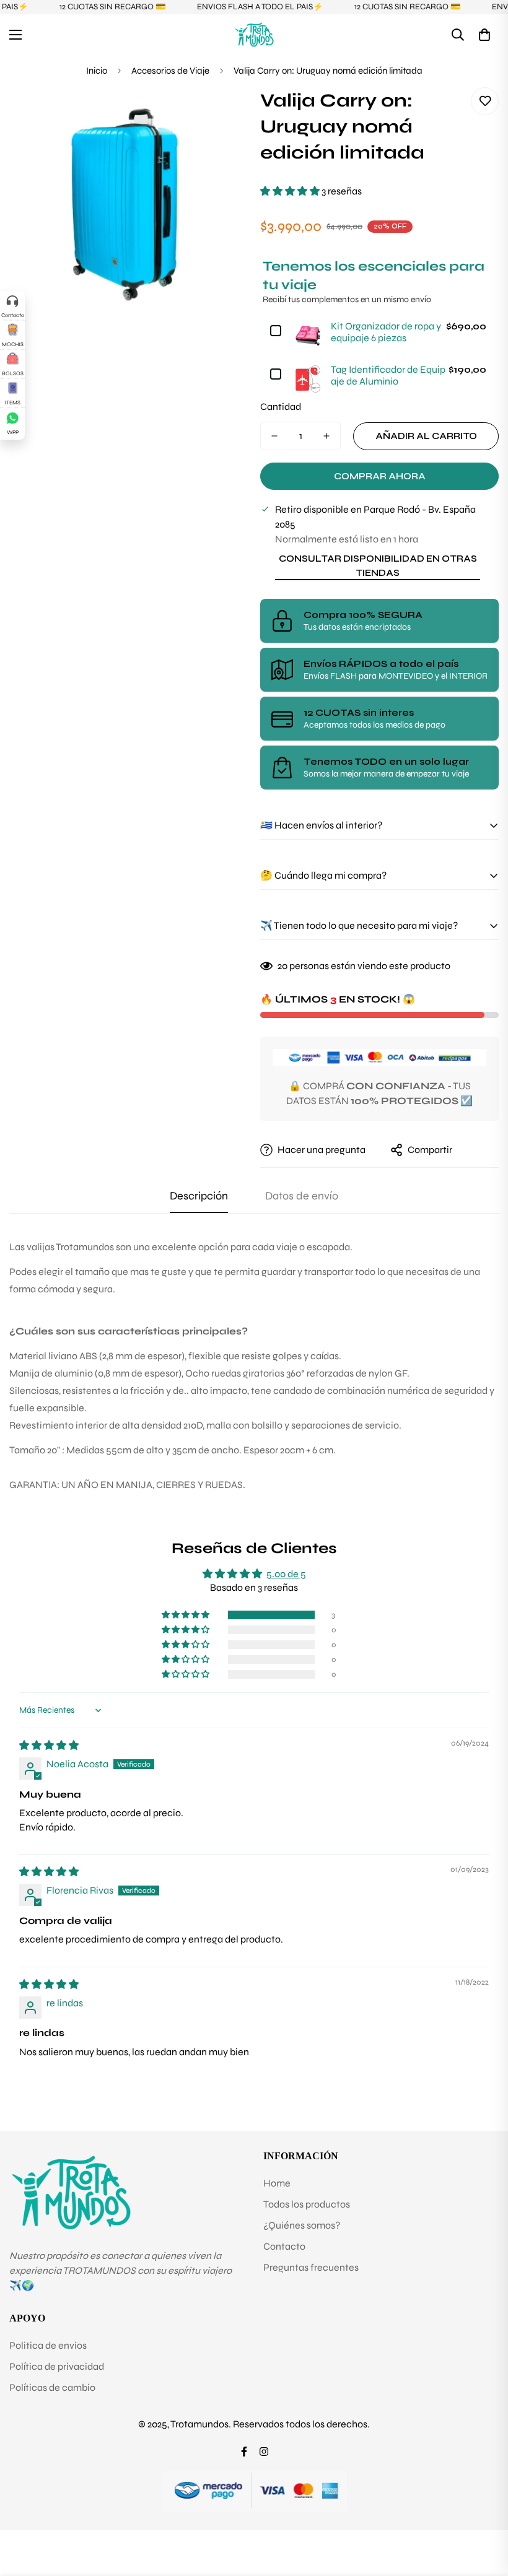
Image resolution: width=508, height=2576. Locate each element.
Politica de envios (48, 2345)
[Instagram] (264, 2452)
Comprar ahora (380, 476)
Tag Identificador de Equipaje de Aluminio (388, 375)
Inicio (97, 71)
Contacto (284, 2246)
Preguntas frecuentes (311, 2267)
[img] (49, 1745)
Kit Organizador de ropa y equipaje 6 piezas (386, 332)
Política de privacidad (57, 2366)
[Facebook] (244, 2452)
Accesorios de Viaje (170, 71)
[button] (484, 35)
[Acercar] (221, 114)
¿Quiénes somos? (302, 2225)
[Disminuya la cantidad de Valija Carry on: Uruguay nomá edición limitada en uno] (274, 436)
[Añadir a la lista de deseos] (485, 101)
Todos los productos (307, 2204)
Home (277, 2183)
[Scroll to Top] (484, 2509)
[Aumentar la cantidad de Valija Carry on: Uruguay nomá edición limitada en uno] (326, 436)
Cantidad (281, 407)
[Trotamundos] (254, 34)
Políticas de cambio (52, 2387)
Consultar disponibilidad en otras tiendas (378, 566)
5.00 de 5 (286, 1574)
